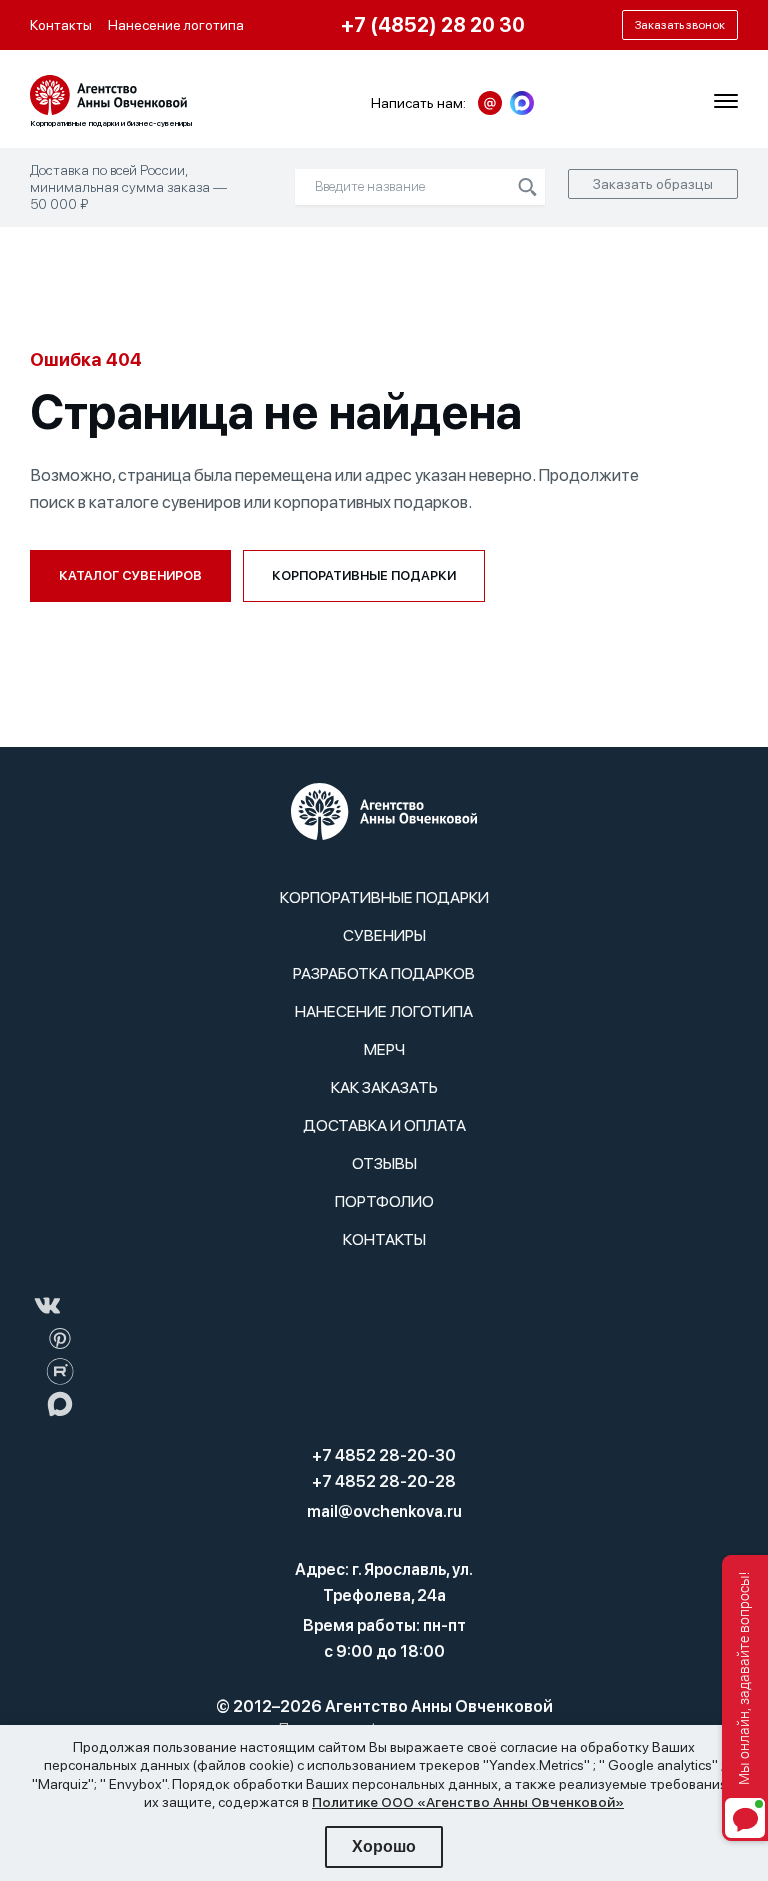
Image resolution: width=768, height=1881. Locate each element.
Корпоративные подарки (364, 575)
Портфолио (384, 1201)
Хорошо (384, 1846)
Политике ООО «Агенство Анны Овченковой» (468, 1802)
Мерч (384, 1049)
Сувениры (384, 935)
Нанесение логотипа (176, 25)
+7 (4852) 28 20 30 (433, 25)
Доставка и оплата (384, 1125)
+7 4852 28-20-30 (384, 1455)
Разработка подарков (384, 973)
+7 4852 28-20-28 (384, 1481)
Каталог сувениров (130, 575)
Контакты (61, 25)
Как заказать (384, 1087)
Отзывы (384, 1163)
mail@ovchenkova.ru (384, 1511)
